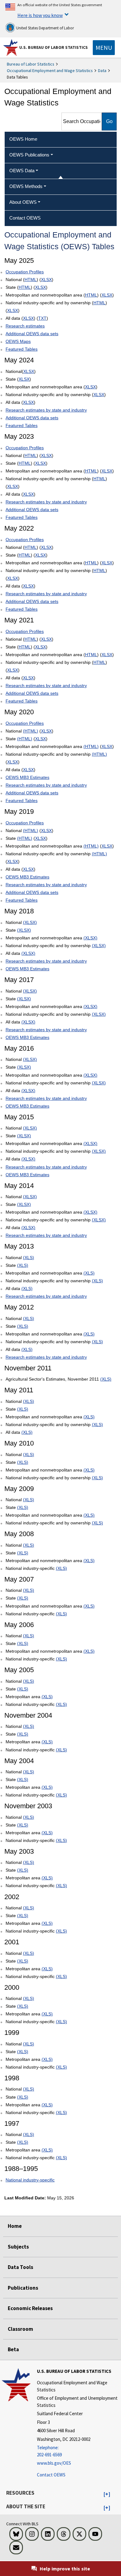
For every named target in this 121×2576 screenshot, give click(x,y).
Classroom (20, 2329)
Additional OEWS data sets (32, 334)
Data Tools (20, 2267)
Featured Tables (22, 349)
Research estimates (25, 326)
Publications (23, 2288)
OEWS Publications (29, 155)
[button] (107, 2494)
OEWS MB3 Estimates (27, 777)
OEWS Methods (26, 186)
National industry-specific (30, 2180)
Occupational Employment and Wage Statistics (50, 70)
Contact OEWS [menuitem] (25, 218)
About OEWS (23, 202)
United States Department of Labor (45, 28)
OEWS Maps (18, 341)
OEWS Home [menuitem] (23, 139)
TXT (42, 318)
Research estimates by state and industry (46, 410)
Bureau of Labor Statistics (31, 64)
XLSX (46, 280)
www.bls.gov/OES (54, 2463)
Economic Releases (30, 2308)
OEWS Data (22, 171)
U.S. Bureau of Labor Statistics (54, 47)
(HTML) (31, 731)
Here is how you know (40, 15)
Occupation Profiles (25, 272)
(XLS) (29, 1258)
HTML (31, 280)
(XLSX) (30, 922)
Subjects (18, 2247)
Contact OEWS (51, 2475)
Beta (13, 2349)
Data (102, 70)
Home (15, 2226)
